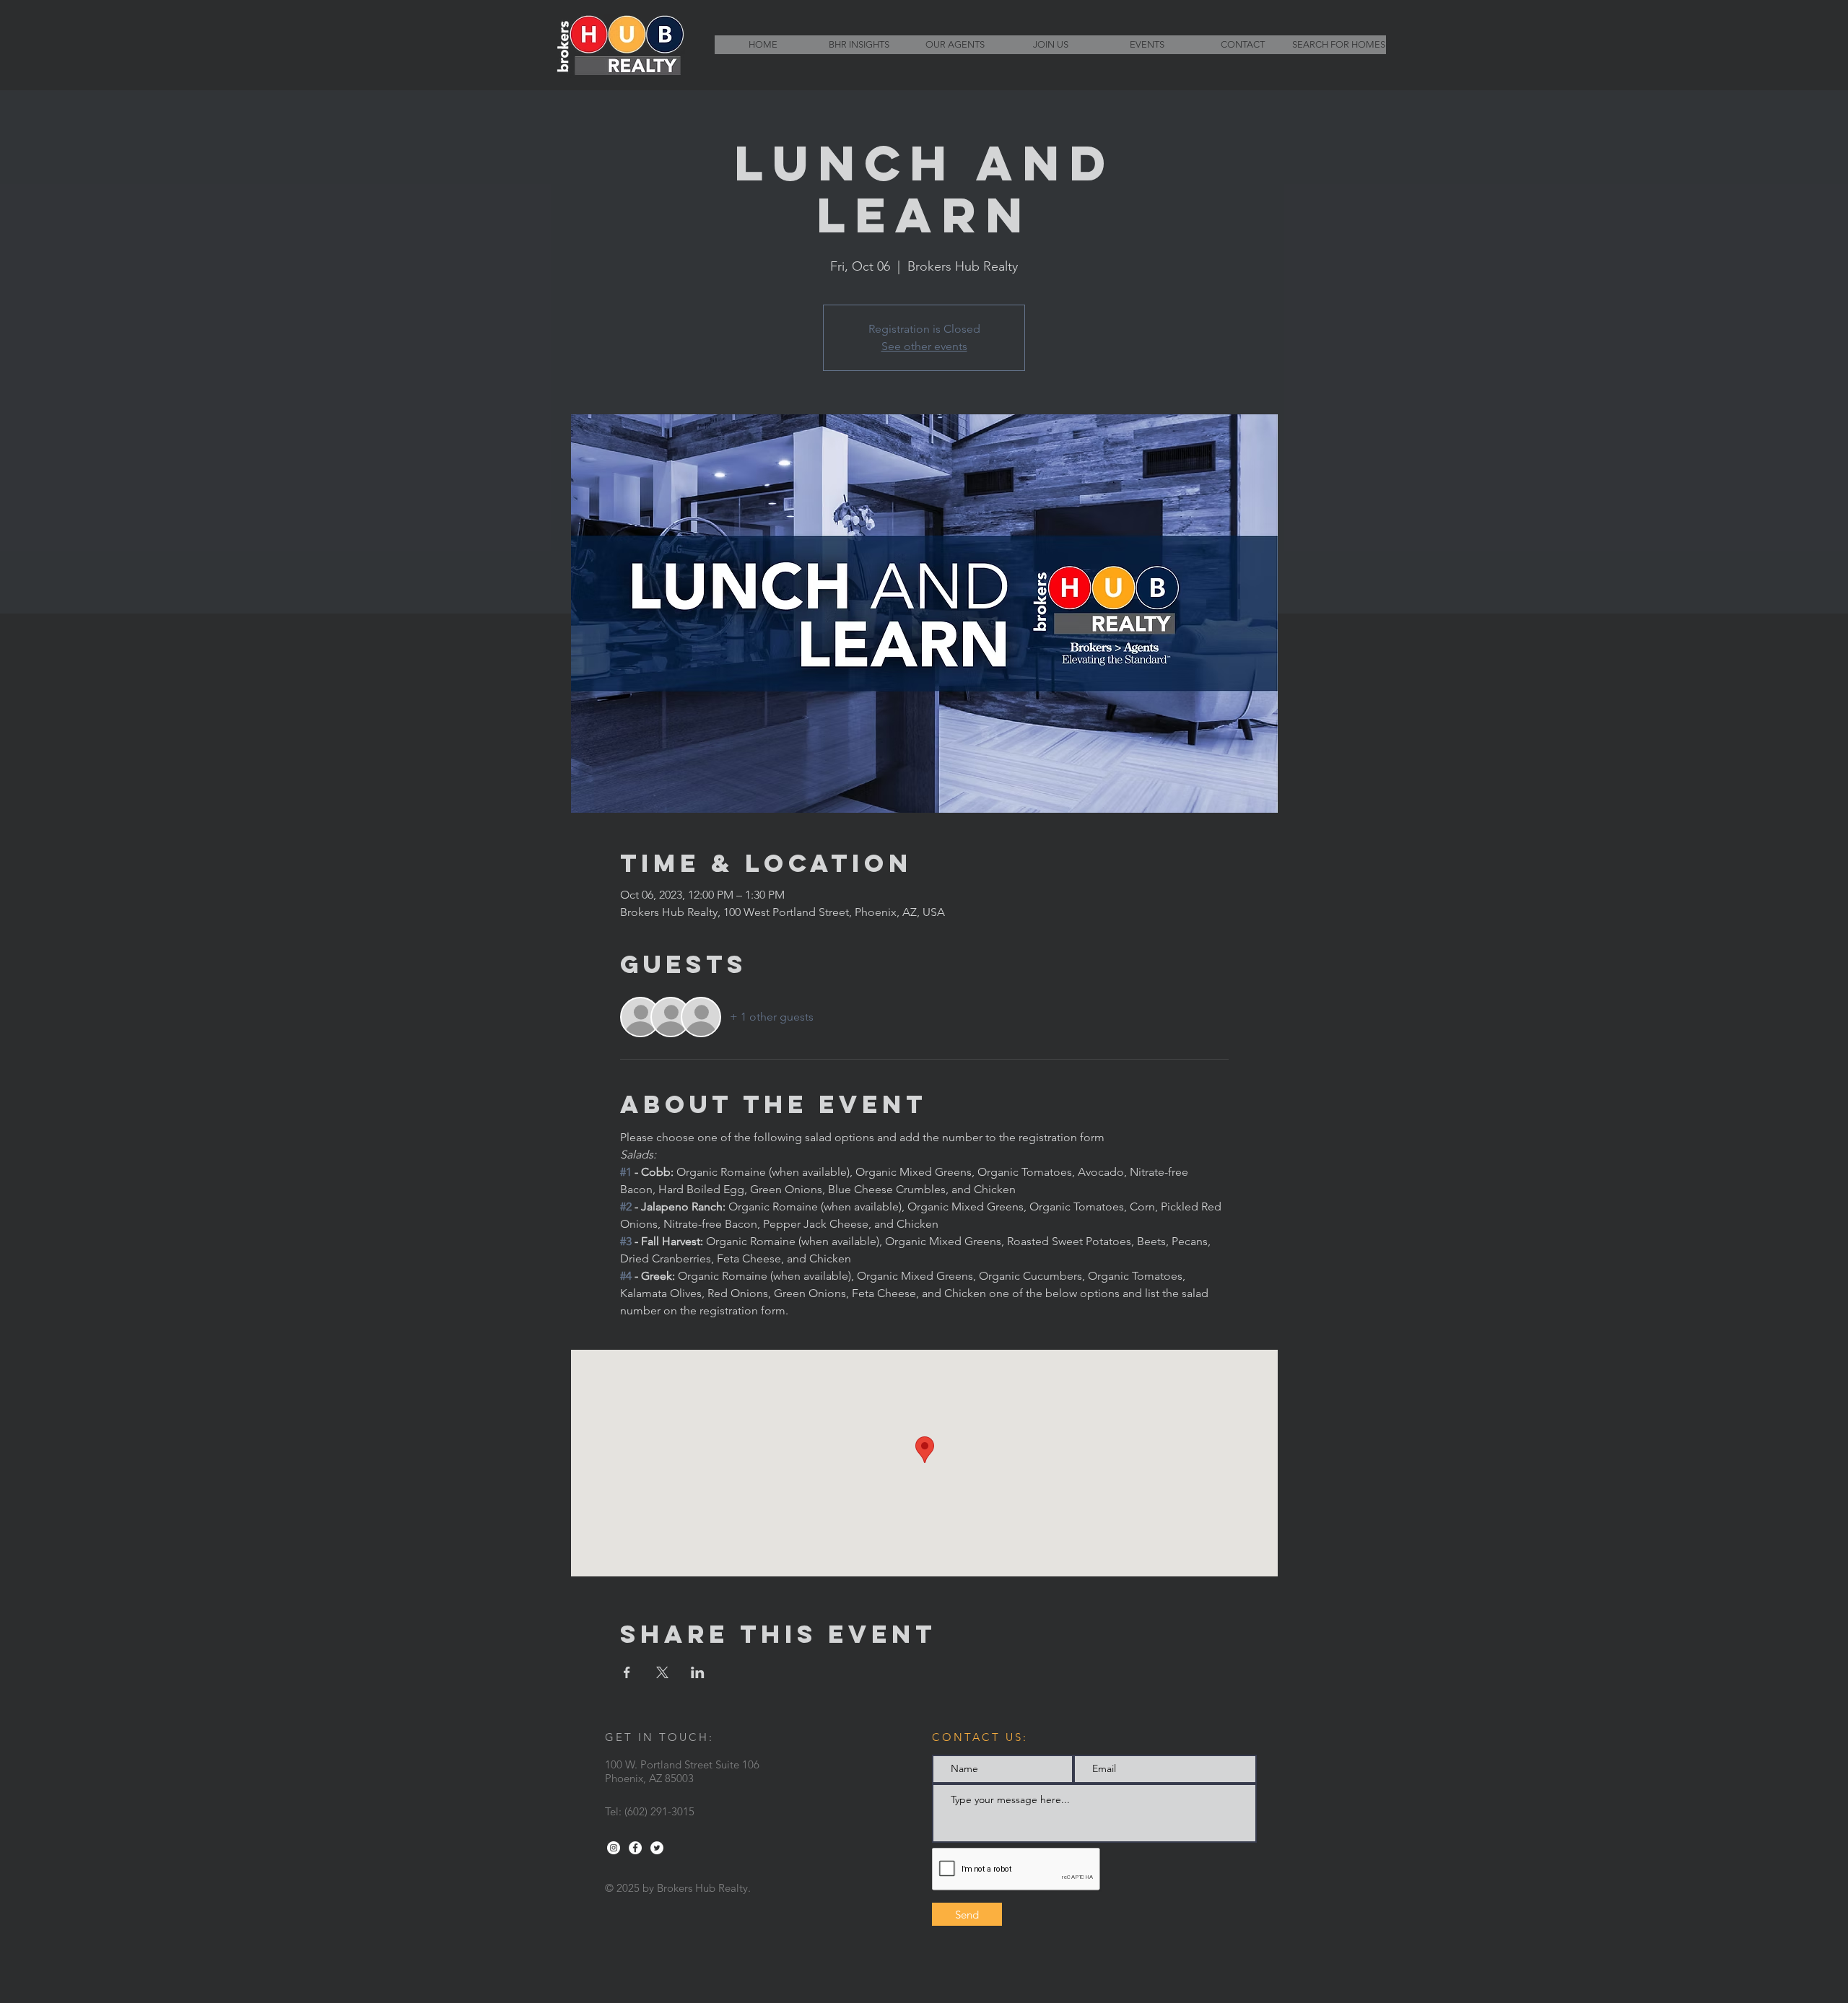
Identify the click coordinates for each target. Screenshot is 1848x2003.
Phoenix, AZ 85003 (649, 1778)
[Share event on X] (662, 1672)
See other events (924, 346)
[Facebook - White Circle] (635, 1848)
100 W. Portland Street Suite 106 (682, 1764)
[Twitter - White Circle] (657, 1848)
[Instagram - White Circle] (614, 1848)
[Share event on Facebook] (627, 1672)
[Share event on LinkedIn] (698, 1672)
